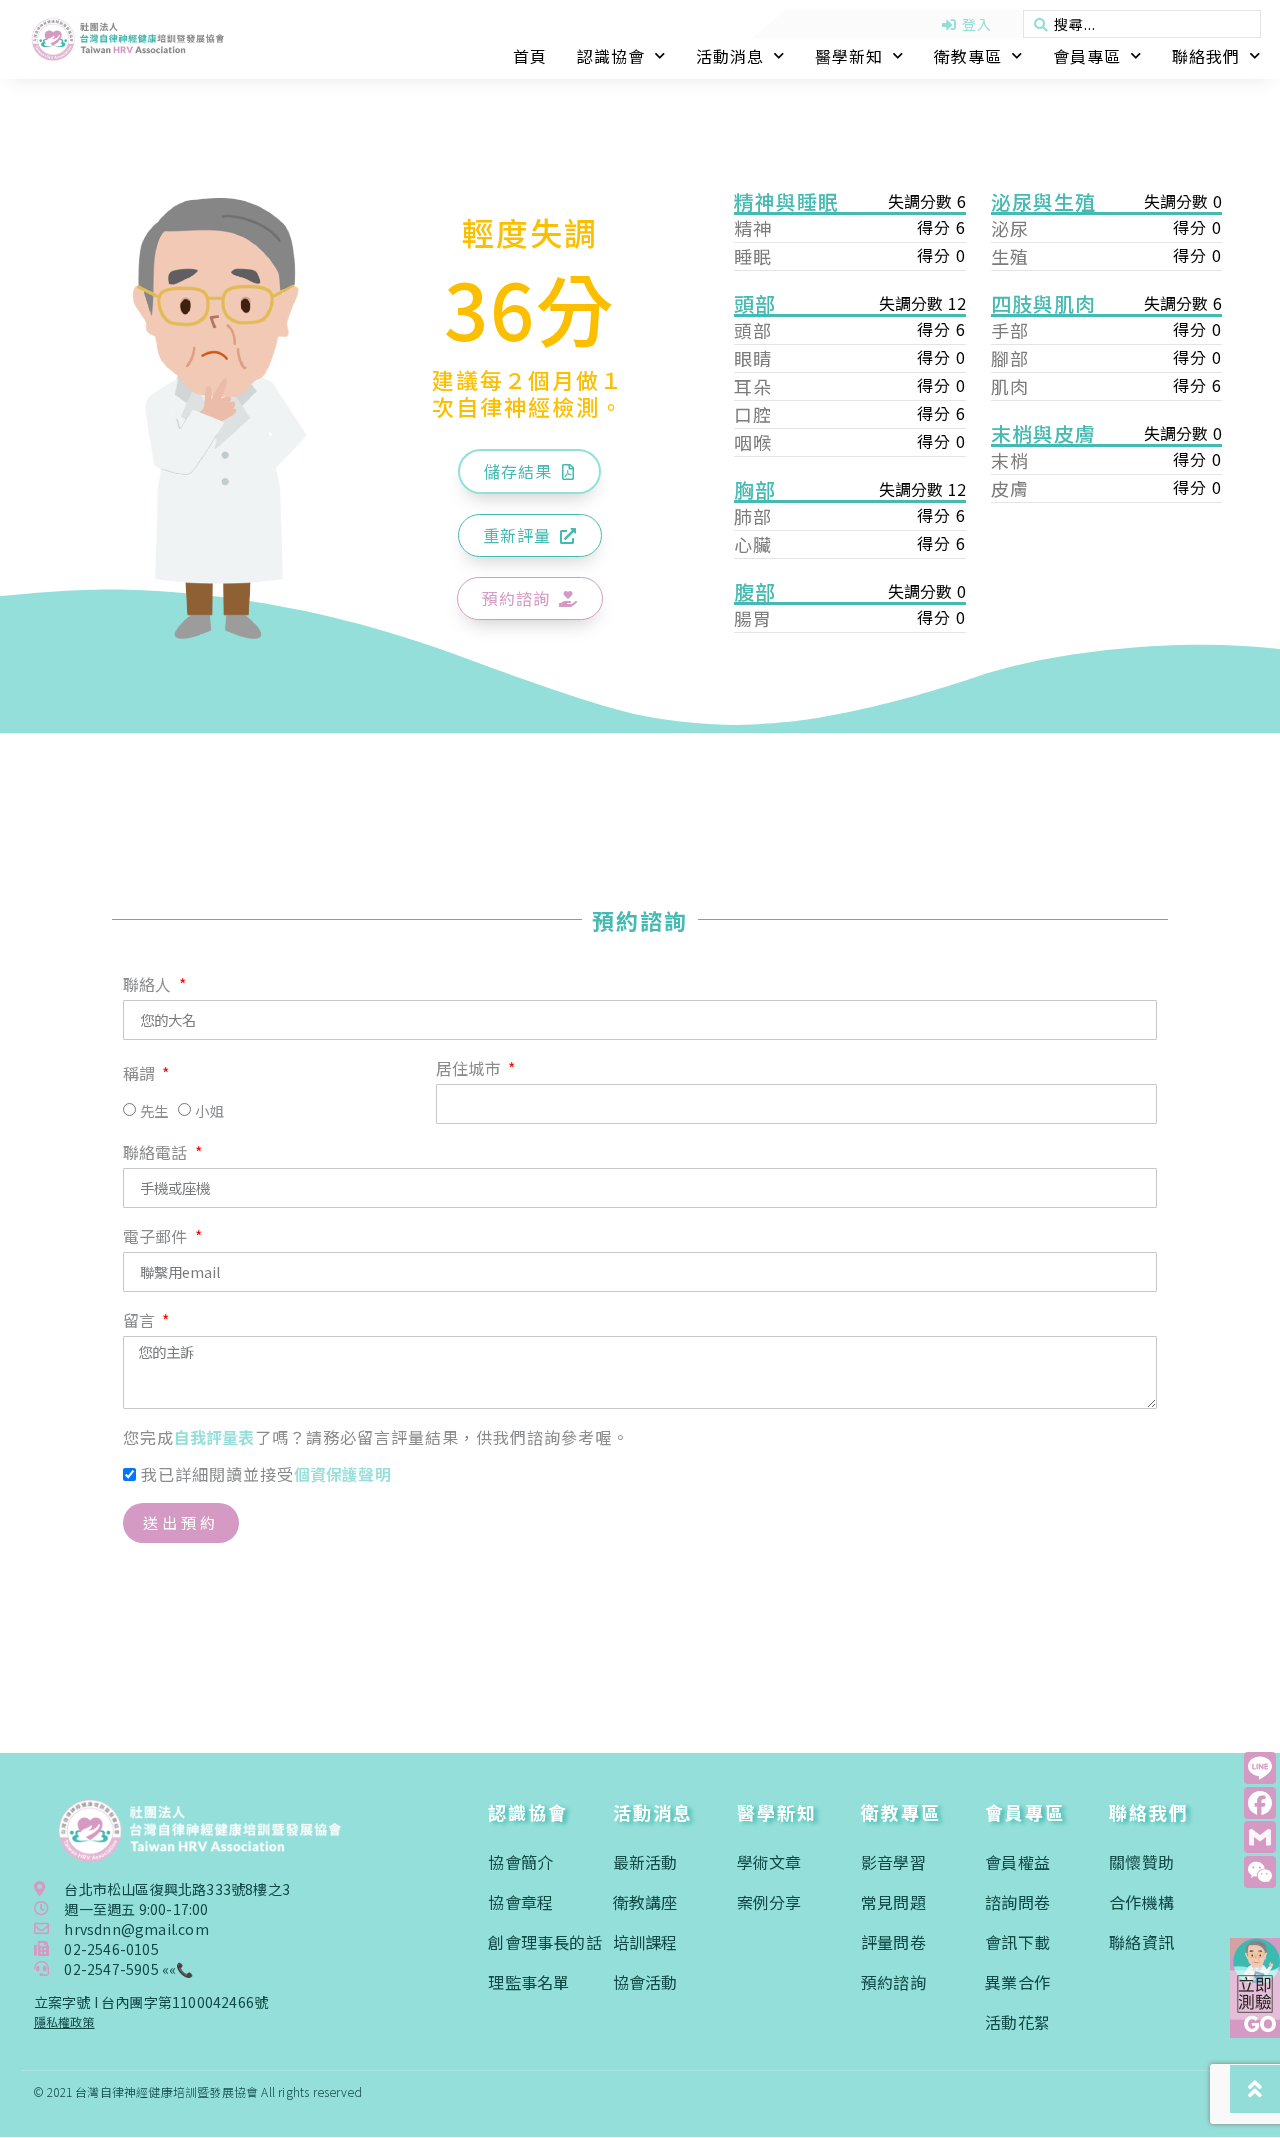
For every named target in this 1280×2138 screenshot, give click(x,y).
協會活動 (645, 1982)
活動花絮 (1017, 2022)
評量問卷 (893, 1942)
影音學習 (893, 1862)
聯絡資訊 (1141, 1942)
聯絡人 (149, 986)
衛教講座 (645, 1902)
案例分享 (769, 1902)
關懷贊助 (1141, 1862)
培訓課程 (645, 1942)
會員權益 (1017, 1862)
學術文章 (769, 1862)
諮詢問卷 (1017, 1902)
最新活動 (645, 1862)
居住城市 (470, 1070)
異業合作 (1017, 1982)
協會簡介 (520, 1862)
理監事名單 (528, 1982)
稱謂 (141, 1075)
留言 (141, 1322)
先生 (154, 1110)
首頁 (530, 56)
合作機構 (1141, 1902)
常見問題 (893, 1902)
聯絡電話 (157, 1154)
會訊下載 (1017, 1942)
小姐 (209, 1110)
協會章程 (520, 1902)
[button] (529, 471)
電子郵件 (157, 1238)
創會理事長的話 (544, 1942)
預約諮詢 (893, 1982)
